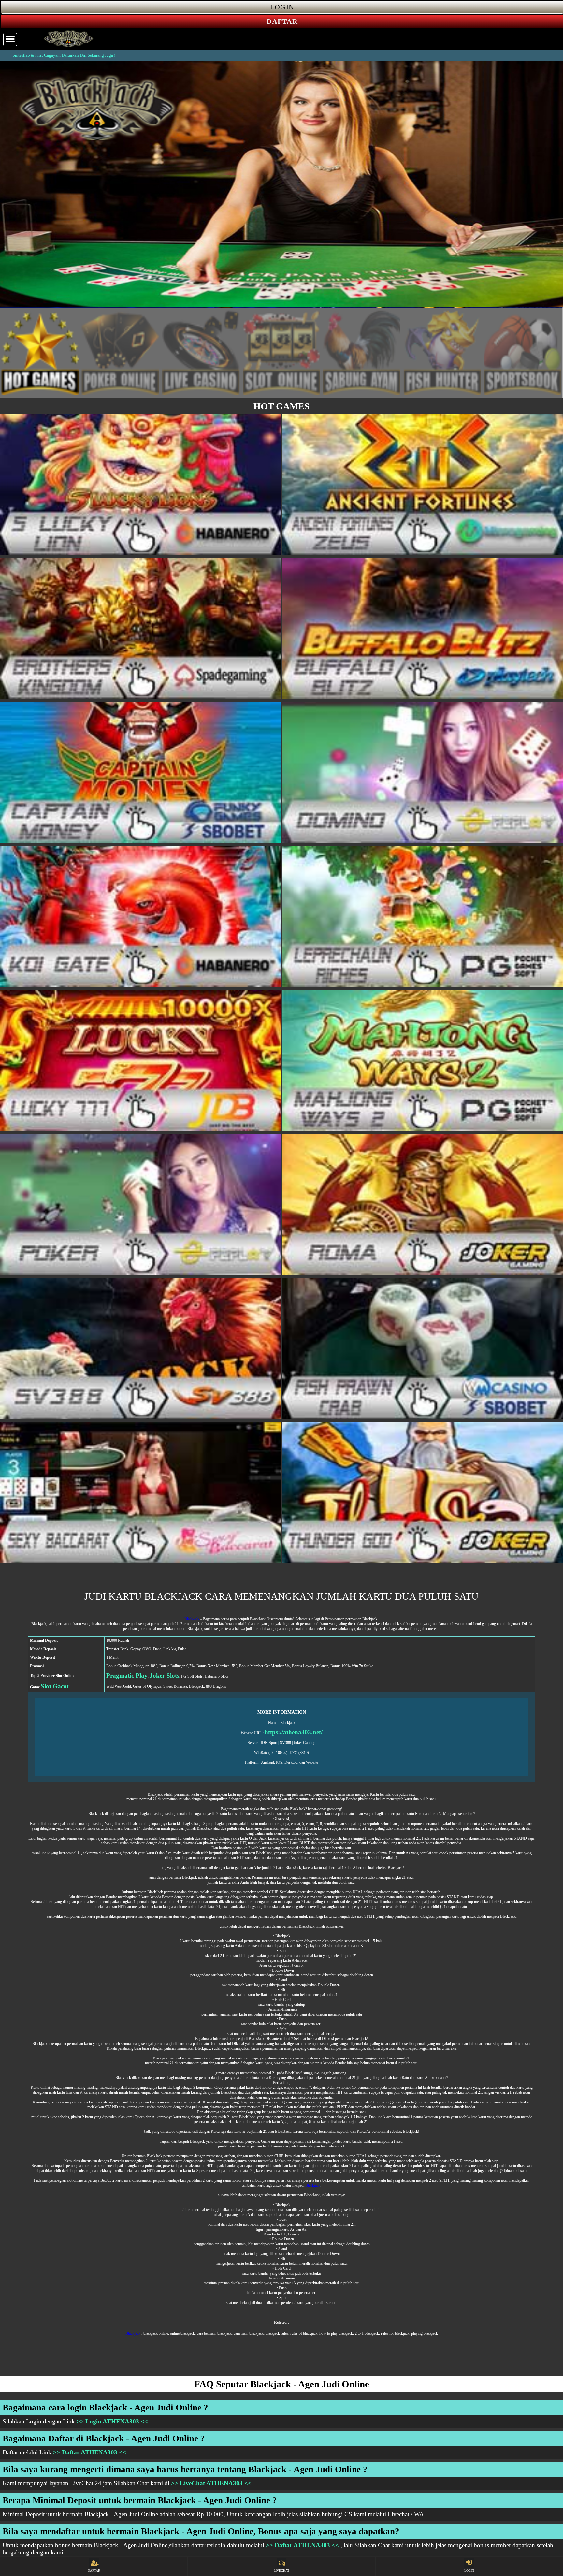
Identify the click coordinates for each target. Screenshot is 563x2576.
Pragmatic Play (127, 1675)
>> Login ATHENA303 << (112, 2421)
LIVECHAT (281, 2571)
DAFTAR (94, 2571)
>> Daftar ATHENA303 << (90, 2452)
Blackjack (192, 1619)
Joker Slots (164, 1675)
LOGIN (469, 2571)
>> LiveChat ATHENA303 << (211, 2483)
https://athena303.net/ (294, 1732)
